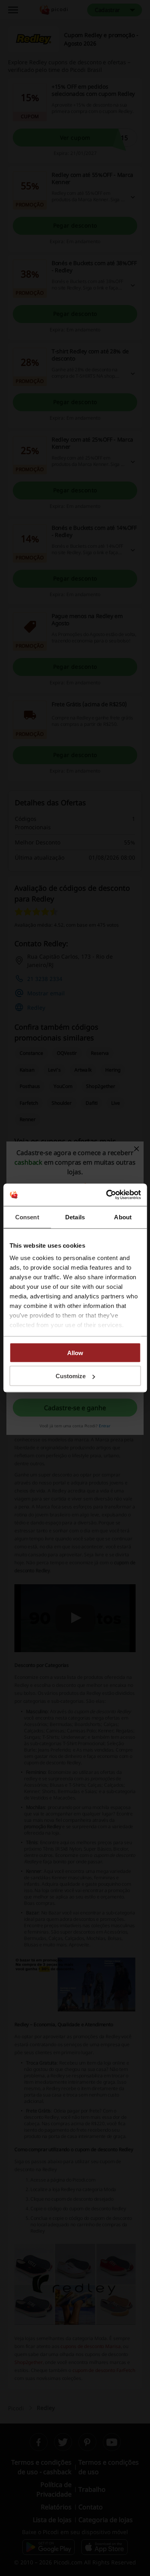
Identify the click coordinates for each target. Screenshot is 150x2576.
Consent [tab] (27, 1217)
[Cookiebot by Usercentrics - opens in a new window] (107, 1195)
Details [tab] (75, 1217)
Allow (75, 1352)
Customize (71, 1376)
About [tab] (123, 1217)
